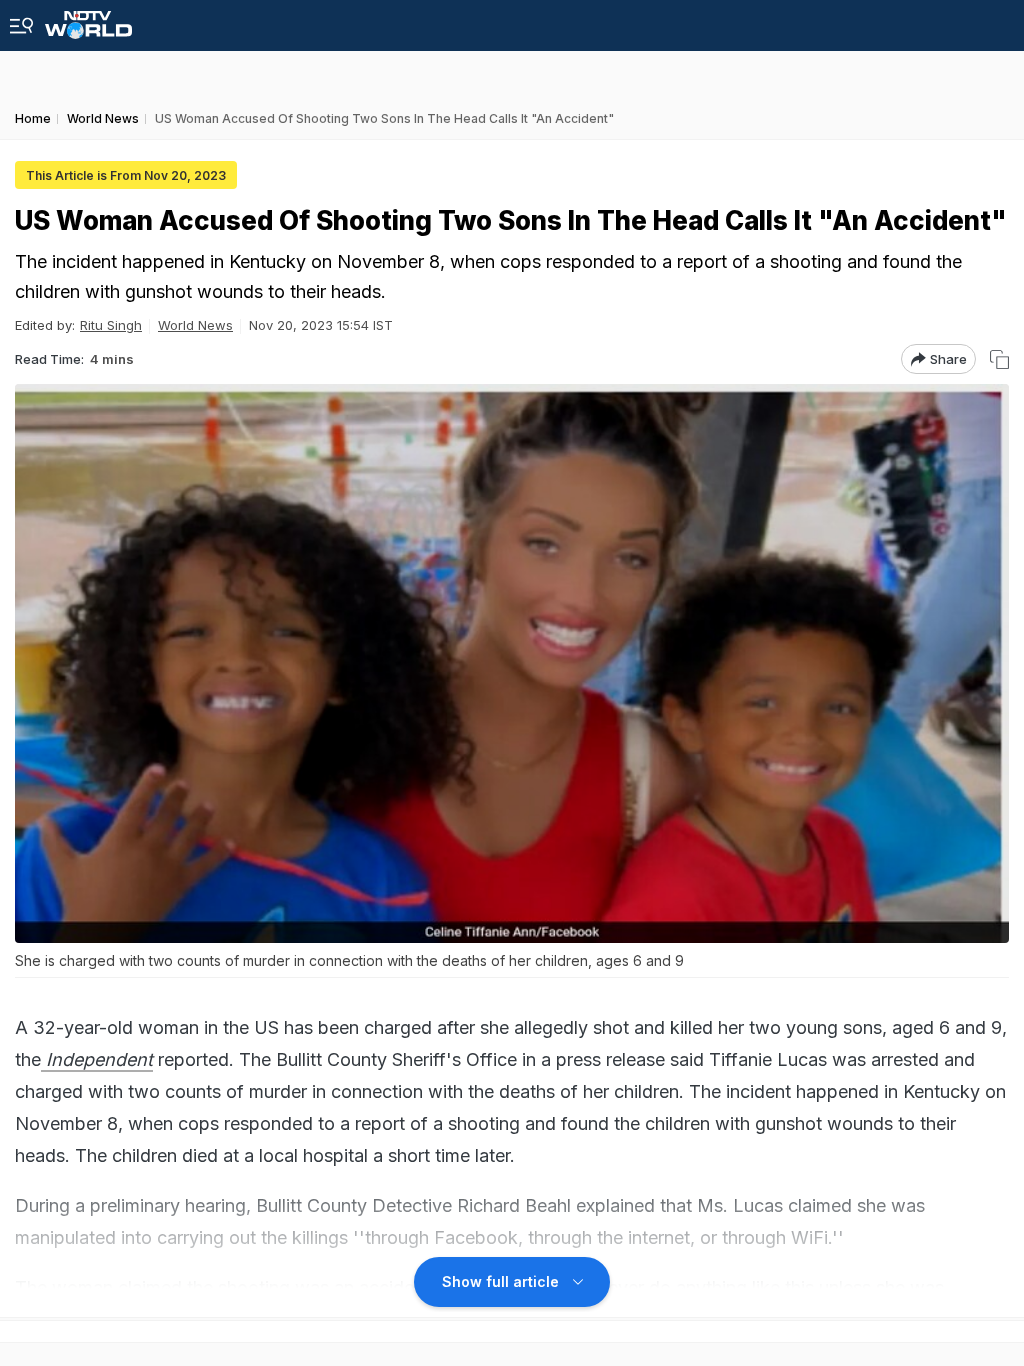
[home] (88, 19)
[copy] (999, 359)
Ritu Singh (111, 325)
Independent (97, 1059)
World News (195, 325)
